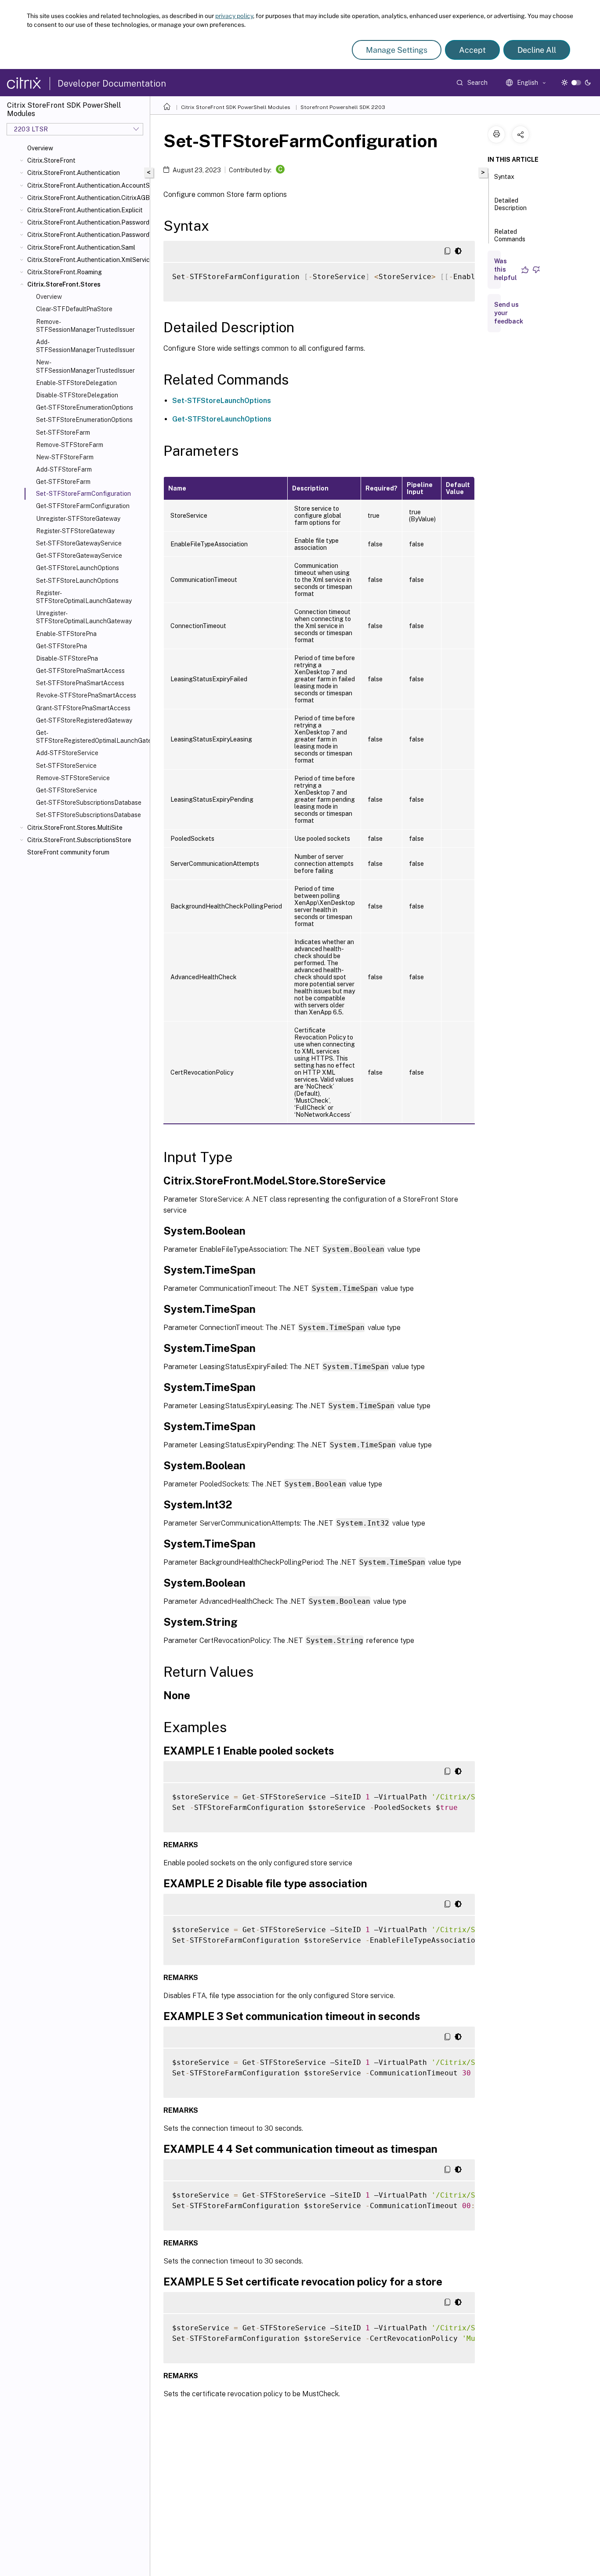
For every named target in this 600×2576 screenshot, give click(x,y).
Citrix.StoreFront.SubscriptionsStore (79, 840)
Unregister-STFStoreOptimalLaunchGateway (84, 617)
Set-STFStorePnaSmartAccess (80, 683)
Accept (472, 50)
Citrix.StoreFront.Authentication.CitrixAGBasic (87, 198)
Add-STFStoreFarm (64, 469)
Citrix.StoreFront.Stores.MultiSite (75, 828)
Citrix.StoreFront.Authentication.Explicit (85, 210)
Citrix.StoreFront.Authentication (74, 173)
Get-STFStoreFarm (63, 482)
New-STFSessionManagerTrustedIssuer (85, 366)
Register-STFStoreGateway (75, 531)
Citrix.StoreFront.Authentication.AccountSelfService (87, 185)
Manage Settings (397, 50)
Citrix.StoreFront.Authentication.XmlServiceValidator (87, 260)
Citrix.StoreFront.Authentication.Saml (81, 247)
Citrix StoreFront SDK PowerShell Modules (236, 107)
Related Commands (510, 235)
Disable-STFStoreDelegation (77, 395)
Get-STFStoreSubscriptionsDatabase (89, 803)
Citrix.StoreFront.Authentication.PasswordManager (87, 222)
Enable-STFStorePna (66, 634)
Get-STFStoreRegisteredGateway (84, 720)
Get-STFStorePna (61, 646)
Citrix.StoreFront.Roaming (65, 272)
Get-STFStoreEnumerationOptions (85, 407)
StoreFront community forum (68, 852)
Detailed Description (510, 204)
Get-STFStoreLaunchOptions (78, 568)
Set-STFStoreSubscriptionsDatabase (89, 815)
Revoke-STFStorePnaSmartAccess (86, 695)
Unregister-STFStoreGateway (78, 519)
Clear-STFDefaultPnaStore (74, 309)
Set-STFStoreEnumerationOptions (84, 420)
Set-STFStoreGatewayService (79, 543)
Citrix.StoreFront (51, 160)
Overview (40, 148)
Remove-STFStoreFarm (70, 445)
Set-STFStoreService (66, 766)
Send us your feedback (509, 313)
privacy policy (234, 16)
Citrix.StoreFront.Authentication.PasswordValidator (87, 235)
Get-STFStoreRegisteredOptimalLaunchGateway (91, 737)
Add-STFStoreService (67, 753)
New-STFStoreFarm (65, 457)
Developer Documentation (112, 84)
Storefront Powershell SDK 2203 (343, 107)
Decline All (537, 50)
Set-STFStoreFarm (63, 432)
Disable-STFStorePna (67, 658)
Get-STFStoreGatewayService (79, 556)
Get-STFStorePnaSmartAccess (80, 671)
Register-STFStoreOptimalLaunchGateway (84, 597)
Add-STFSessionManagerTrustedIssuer (85, 346)
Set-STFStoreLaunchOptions (77, 581)
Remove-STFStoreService (73, 778)
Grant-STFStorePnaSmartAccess (83, 708)
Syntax (504, 177)
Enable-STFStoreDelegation (76, 383)
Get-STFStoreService (67, 790)
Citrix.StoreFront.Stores (64, 284)
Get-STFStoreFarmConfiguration (83, 506)
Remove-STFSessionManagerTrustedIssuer (85, 326)
